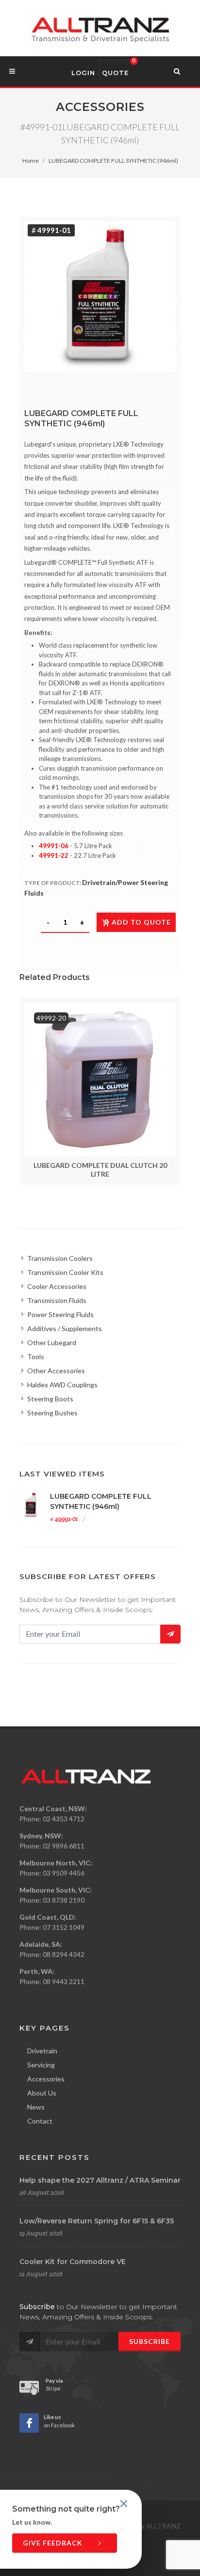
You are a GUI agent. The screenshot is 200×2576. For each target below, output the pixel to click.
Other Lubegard (52, 1342)
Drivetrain (42, 2051)
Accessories (46, 2079)
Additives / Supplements (65, 1328)
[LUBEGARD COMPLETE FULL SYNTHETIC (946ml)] (100, 297)
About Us (42, 2093)
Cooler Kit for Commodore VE (73, 2262)
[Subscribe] (170, 1634)
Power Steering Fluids (60, 1314)
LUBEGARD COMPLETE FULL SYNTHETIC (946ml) (113, 161)
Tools (36, 1357)
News (36, 2107)
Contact (40, 2121)
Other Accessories (56, 1371)
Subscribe (150, 2341)
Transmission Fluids (57, 1300)
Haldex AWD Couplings (62, 1385)
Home (31, 161)
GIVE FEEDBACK (54, 2543)
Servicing (41, 2065)
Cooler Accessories (57, 1286)
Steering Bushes (52, 1413)
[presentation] (11, 1091)
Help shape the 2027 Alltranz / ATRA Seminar (100, 2180)
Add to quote (141, 922)
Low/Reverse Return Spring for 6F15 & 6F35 (97, 2221)
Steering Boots (50, 1399)
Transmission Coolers (60, 1258)
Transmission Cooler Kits (65, 1272)
